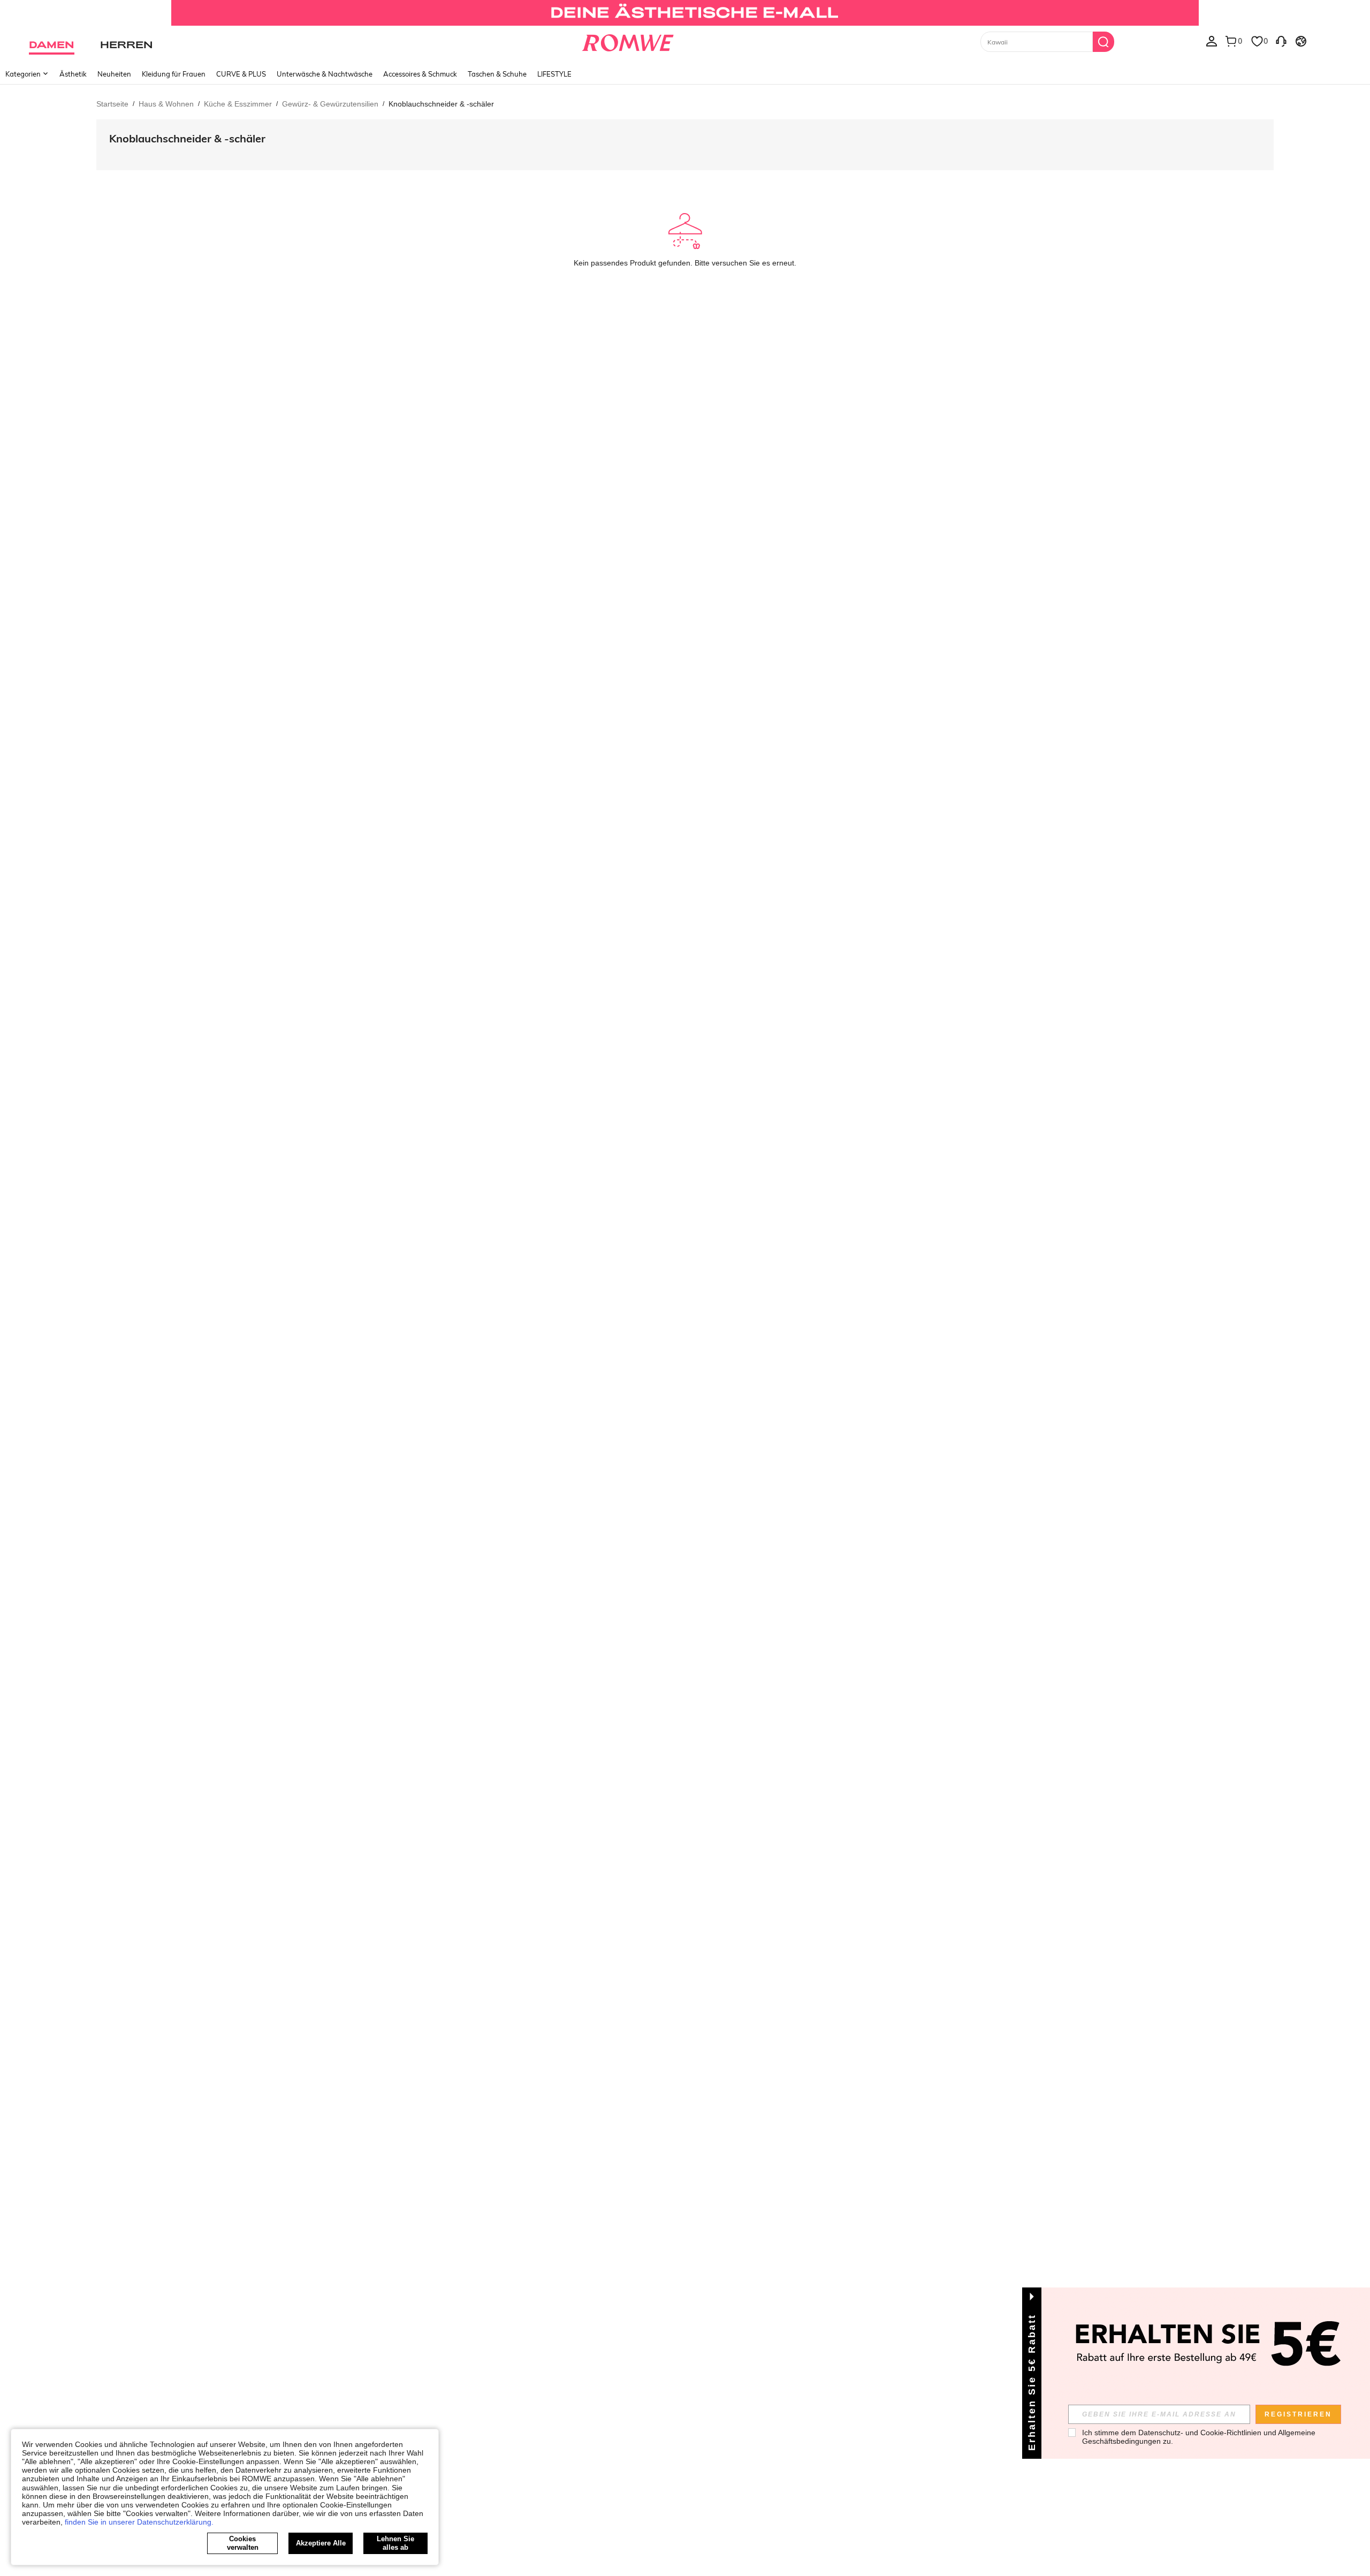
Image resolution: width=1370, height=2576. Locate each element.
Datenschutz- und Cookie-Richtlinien (1200, 2433)
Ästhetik (73, 74)
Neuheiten (114, 74)
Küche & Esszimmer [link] (238, 104)
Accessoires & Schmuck (420, 74)
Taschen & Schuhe (497, 74)
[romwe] (627, 41)
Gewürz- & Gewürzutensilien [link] (330, 104)
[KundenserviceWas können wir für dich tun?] (1281, 41)
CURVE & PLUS (241, 74)
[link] (685, 13)
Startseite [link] (112, 104)
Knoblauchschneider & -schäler (187, 138)
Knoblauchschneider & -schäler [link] (441, 104)
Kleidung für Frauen (174, 74)
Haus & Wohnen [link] (166, 104)
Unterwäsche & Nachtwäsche (325, 74)
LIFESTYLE (554, 74)
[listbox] (1212, 41)
